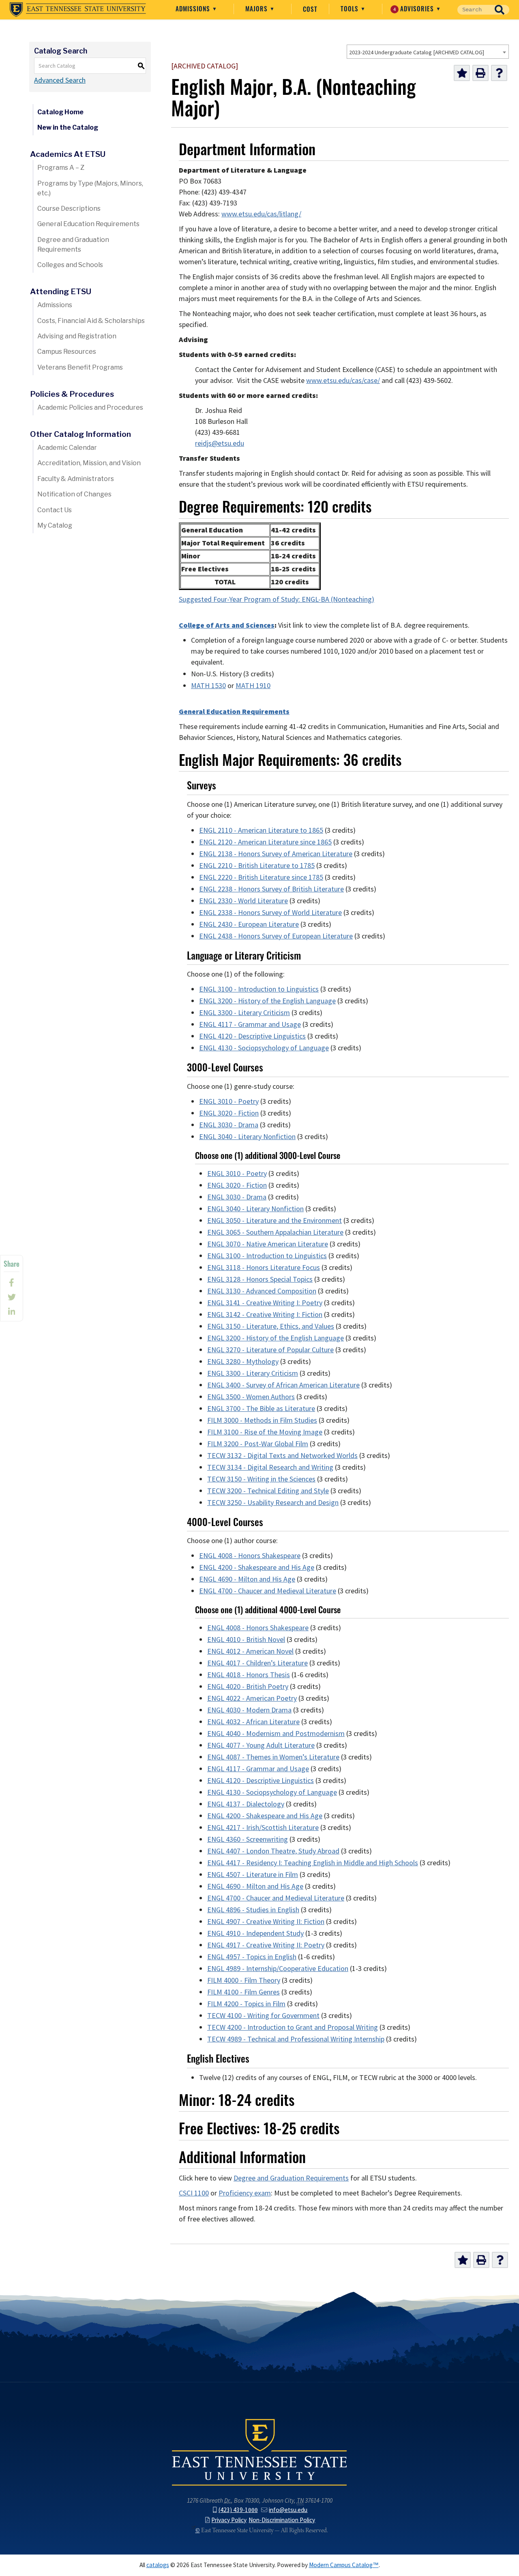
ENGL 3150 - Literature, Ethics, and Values (271, 1326)
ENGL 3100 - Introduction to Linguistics (259, 989)
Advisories (415, 9)
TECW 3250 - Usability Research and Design (273, 1503)
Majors (257, 9)
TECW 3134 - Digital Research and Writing (270, 1467)
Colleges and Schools (70, 265)
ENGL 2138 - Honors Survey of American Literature (276, 854)
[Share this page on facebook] (12, 1283)
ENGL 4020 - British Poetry (248, 1687)
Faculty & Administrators (76, 479)
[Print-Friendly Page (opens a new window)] (480, 73)
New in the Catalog (68, 127)
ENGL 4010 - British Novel (246, 1640)
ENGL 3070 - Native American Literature (268, 1244)
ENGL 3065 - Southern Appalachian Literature (275, 1232)
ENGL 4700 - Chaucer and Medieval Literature (268, 1591)
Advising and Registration (77, 336)
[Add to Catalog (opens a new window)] (462, 73)
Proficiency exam (245, 2193)
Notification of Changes (74, 494)
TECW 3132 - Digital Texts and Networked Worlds (282, 1456)
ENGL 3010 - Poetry (229, 1101)
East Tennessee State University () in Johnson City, (259, 2452)
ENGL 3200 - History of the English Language (267, 1001)
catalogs (158, 2565)
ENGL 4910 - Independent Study (255, 1933)
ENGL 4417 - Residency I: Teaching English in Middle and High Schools (313, 1863)
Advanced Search (60, 80)
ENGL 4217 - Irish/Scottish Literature (263, 1828)
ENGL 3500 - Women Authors (251, 1397)
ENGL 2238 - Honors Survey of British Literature (271, 889)
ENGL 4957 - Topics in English (252, 1957)
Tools (351, 9)
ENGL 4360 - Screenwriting (248, 1839)
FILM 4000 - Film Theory (244, 1980)
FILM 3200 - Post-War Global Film (258, 1444)
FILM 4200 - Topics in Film (246, 2004)
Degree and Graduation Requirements (73, 245)
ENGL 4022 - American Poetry (252, 1698)
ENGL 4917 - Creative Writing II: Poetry (266, 1945)
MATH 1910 (253, 686)
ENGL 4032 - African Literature (253, 1722)
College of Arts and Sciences (227, 625)
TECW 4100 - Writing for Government (263, 2016)
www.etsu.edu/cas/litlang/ (261, 214)
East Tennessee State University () (78, 10)
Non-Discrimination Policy (282, 2520)
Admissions (194, 9)
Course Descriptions (69, 208)
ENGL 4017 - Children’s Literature (257, 1663)
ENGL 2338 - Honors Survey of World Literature (270, 913)
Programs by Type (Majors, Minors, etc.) (90, 188)
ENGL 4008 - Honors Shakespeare (250, 1556)
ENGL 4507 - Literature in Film (253, 1875)
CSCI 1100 (194, 2193)
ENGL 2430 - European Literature (249, 924)
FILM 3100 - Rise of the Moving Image (265, 1432)
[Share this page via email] (12, 1312)
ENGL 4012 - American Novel (250, 1651)
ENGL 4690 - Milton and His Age (247, 1579)
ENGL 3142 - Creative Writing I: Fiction (265, 1315)
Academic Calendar (67, 448)
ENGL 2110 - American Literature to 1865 (261, 830)
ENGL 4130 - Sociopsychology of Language (264, 1048)
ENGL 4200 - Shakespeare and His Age (257, 1567)
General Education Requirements (88, 224)
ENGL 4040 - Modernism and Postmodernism (276, 1734)
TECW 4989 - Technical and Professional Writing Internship (296, 2039)
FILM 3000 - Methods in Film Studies (262, 1420)
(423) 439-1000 (238, 2510)
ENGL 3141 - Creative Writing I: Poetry (265, 1303)
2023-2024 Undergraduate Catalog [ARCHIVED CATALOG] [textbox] (417, 52)
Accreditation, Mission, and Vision (89, 463)
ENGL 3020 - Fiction (229, 1113)
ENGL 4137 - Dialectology (246, 1804)
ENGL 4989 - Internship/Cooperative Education (278, 1969)
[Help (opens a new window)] (499, 73)
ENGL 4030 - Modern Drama (249, 1710)
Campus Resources (67, 352)
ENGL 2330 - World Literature (243, 901)
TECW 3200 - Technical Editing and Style (268, 1491)
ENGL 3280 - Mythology (243, 1362)
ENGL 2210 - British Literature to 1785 (257, 866)
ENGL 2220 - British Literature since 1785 (261, 877)
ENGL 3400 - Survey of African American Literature (283, 1385)
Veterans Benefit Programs (80, 367)
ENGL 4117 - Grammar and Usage (250, 1024)
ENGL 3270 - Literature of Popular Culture (270, 1350)
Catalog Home (60, 112)
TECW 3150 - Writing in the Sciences (261, 1479)
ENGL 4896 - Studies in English (253, 1910)
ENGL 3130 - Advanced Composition (262, 1291)
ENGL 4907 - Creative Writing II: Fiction (266, 1922)
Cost (310, 9)
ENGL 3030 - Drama (229, 1125)
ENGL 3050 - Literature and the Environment (275, 1221)
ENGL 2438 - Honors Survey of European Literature (276, 936)
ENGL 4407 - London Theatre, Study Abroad (273, 1851)
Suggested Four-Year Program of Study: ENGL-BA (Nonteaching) (277, 599)
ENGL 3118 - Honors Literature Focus (264, 1268)
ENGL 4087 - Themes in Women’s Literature (273, 1757)
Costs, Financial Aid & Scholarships (91, 321)
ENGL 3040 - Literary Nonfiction (247, 1137)
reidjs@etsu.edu (220, 443)
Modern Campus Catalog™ (344, 2565)
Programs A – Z (61, 168)
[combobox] (428, 52)
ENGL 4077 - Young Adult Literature (261, 1745)
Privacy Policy (229, 2520)
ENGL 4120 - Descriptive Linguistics (252, 1036)
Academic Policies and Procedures (90, 407)
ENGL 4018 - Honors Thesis (249, 1675)
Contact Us (55, 510)
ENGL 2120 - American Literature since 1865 (265, 842)
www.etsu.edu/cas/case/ (343, 381)
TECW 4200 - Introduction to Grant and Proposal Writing (293, 2027)
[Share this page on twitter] (12, 1297)
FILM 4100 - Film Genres (243, 1992)
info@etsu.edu (288, 2510)
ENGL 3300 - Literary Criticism (244, 1013)
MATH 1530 (208, 686)
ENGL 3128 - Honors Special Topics (260, 1279)
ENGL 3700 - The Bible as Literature (261, 1409)
